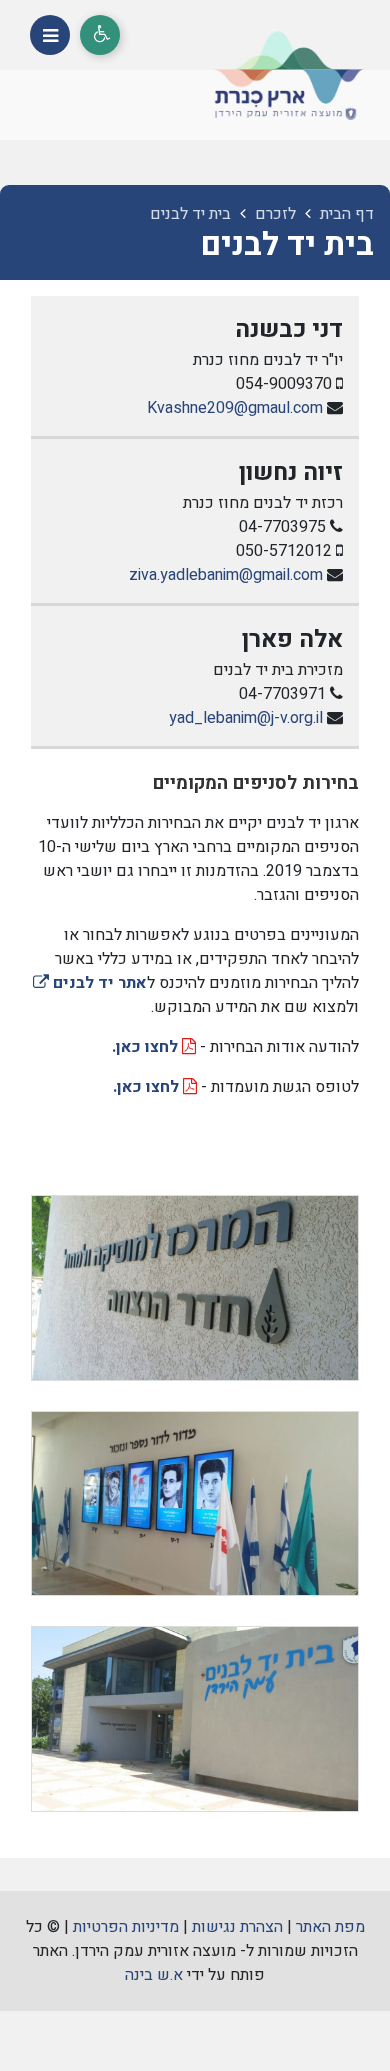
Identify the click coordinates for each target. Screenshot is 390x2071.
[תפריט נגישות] (100, 35)
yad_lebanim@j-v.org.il (246, 718)
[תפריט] (50, 35)
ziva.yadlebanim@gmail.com (226, 575)
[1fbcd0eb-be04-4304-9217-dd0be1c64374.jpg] (195, 1287)
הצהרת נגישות (237, 1927)
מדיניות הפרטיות (126, 1927)
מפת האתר (330, 1927)
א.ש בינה (154, 1975)
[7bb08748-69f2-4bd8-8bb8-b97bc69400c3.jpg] (195, 1503)
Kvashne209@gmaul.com (235, 408)
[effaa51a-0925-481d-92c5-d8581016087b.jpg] (195, 1718)
